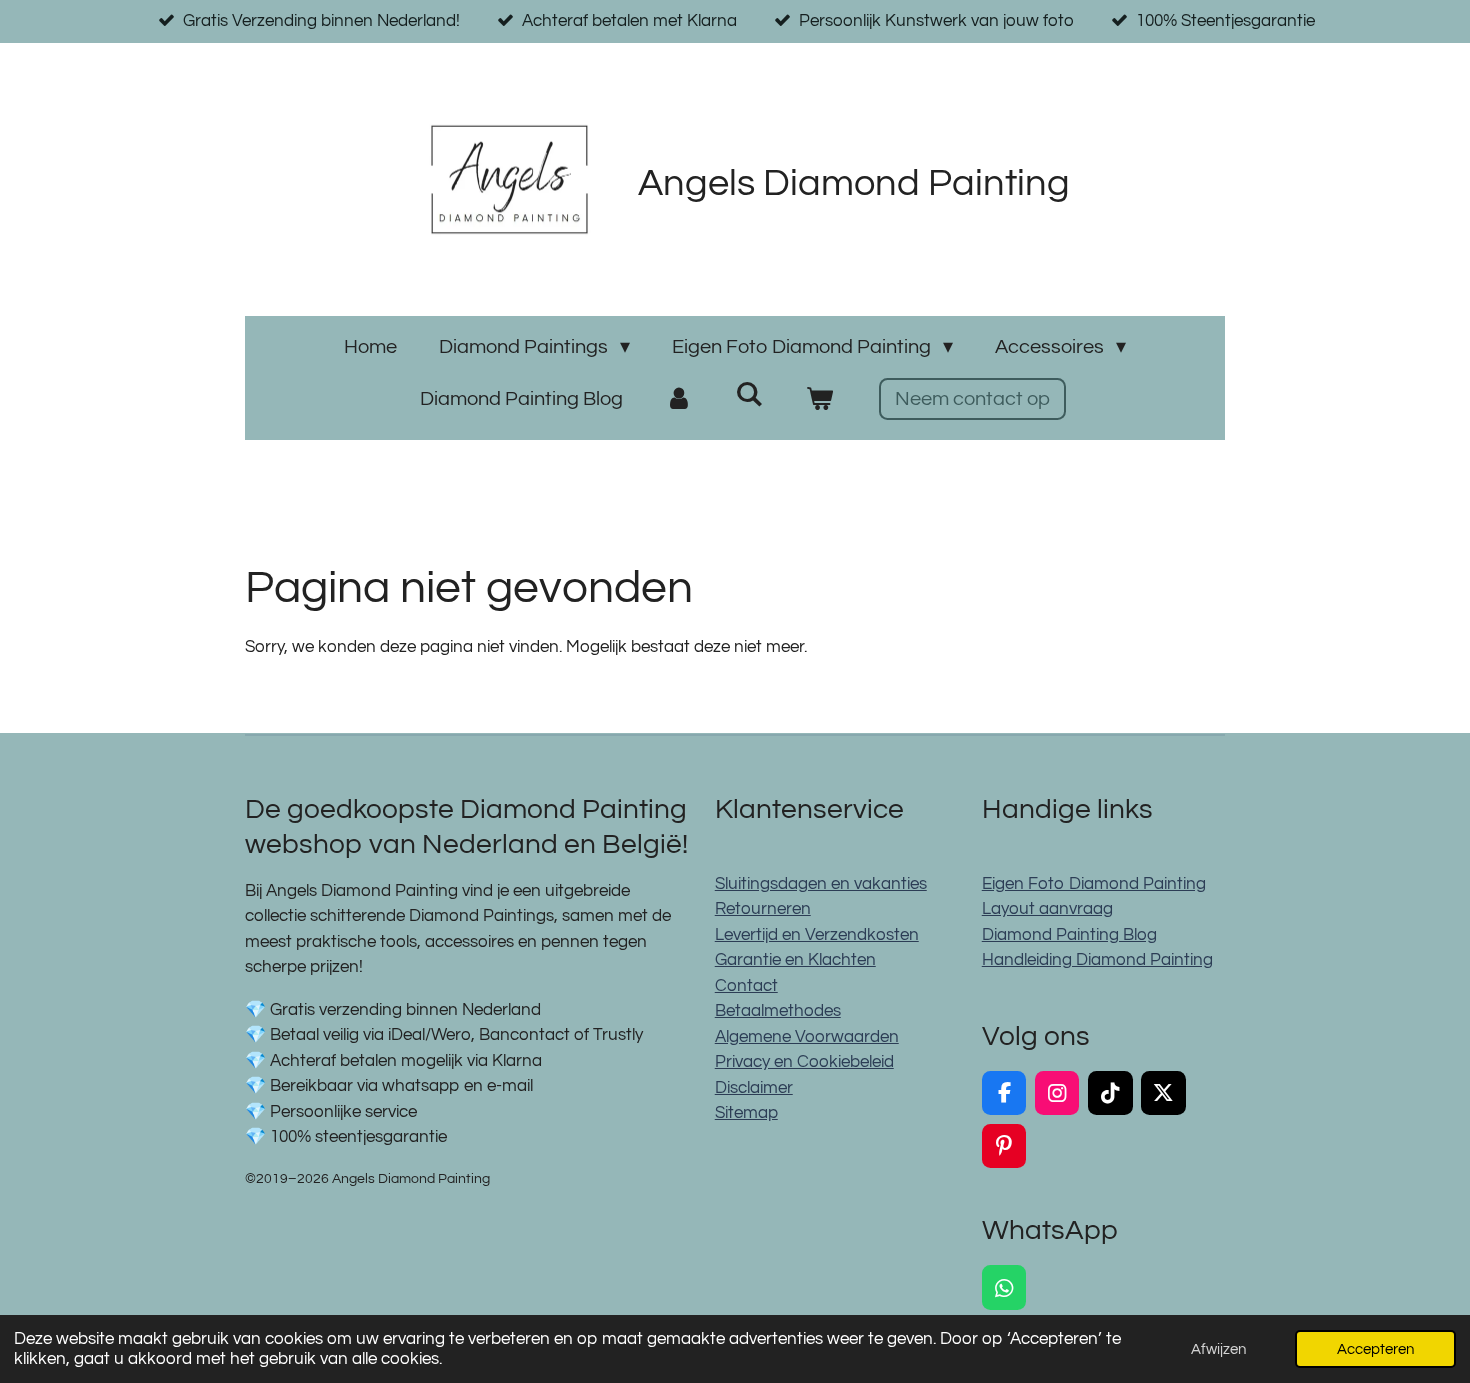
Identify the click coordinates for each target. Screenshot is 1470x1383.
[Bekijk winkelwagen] (819, 399)
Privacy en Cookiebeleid (804, 1062)
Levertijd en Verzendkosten (817, 935)
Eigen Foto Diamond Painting (1094, 884)
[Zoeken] (749, 394)
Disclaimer (754, 1088)
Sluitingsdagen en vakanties (821, 884)
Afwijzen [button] (1218, 1349)
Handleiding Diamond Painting (1097, 960)
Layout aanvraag (1047, 909)
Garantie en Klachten (795, 960)
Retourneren (763, 909)
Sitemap (746, 1113)
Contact (746, 986)
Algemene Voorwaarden (807, 1037)
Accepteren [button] (1375, 1349)
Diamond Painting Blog (1069, 935)
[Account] (679, 399)
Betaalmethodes (778, 1011)
